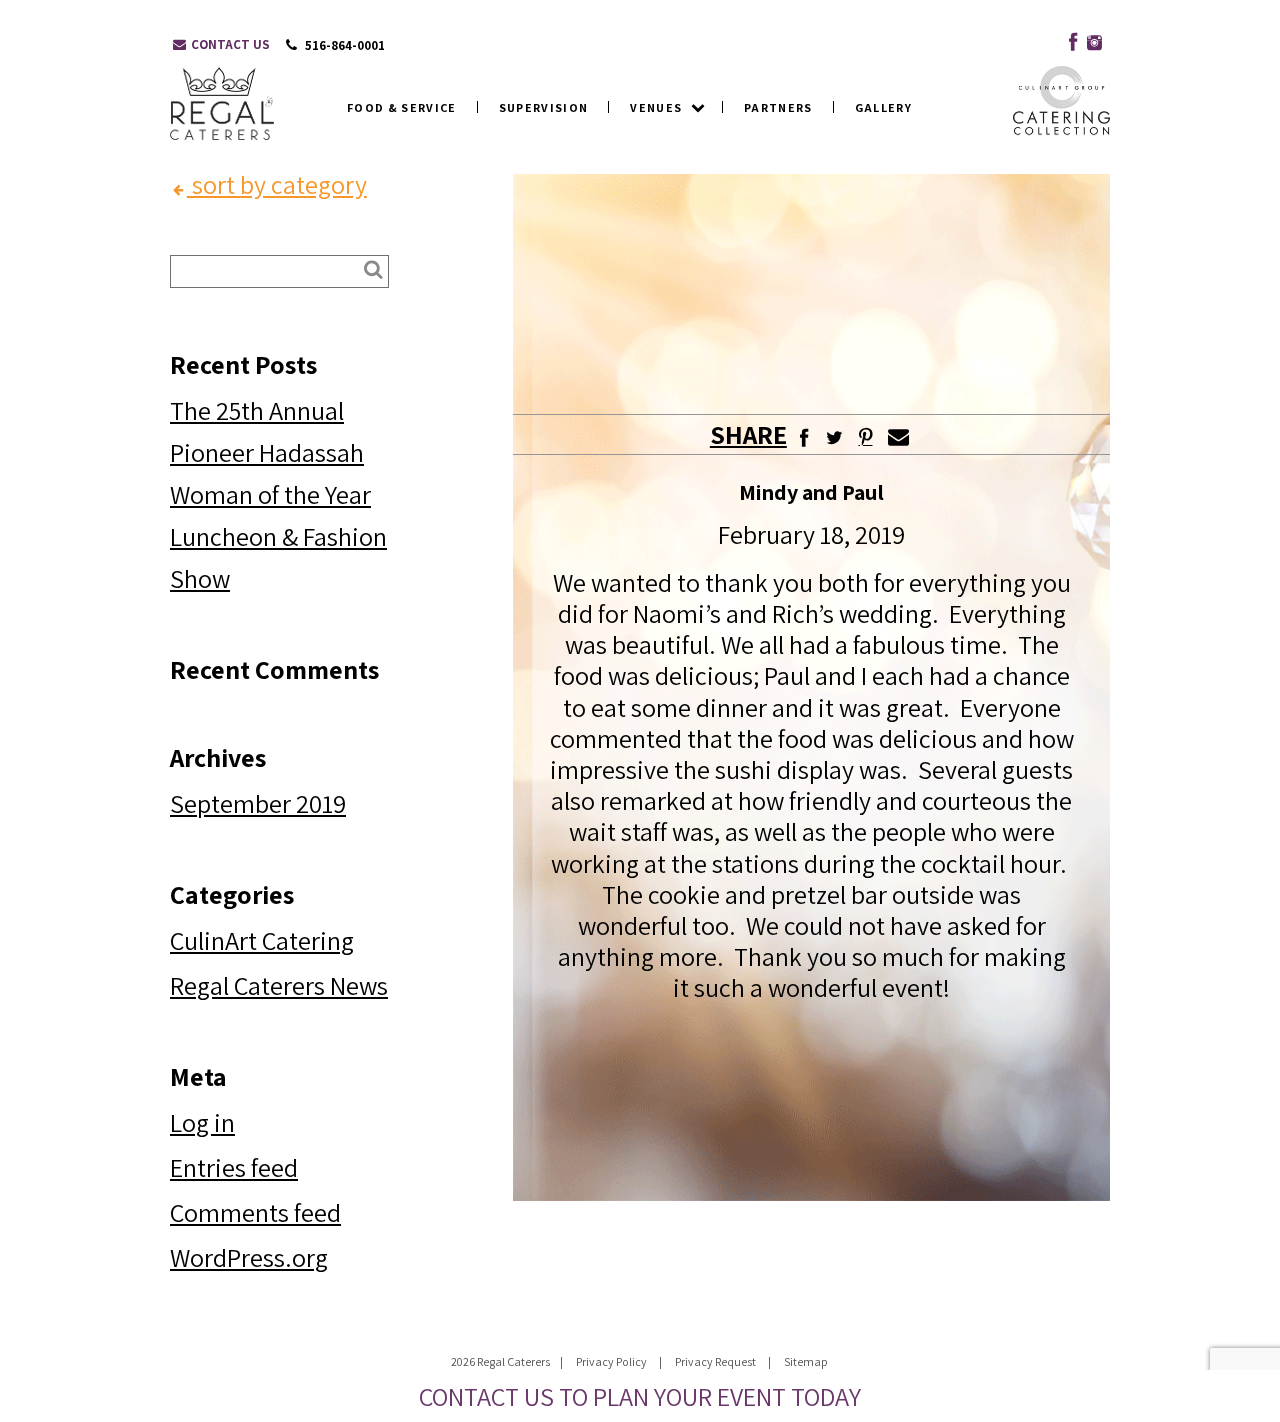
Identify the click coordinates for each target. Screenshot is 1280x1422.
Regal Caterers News (279, 985)
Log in (202, 1122)
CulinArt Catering (262, 940)
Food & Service (402, 107)
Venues (656, 107)
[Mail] (898, 434)
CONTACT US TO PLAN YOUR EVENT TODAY (640, 1396)
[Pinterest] (865, 437)
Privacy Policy (611, 1361)
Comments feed (255, 1212)
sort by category (277, 184)
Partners (778, 107)
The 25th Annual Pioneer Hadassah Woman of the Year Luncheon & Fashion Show (278, 494)
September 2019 (258, 803)
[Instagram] (1094, 39)
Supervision (544, 107)
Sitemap (806, 1361)
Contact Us (229, 44)
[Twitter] (834, 434)
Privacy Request (715, 1361)
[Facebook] (1068, 39)
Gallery (883, 107)
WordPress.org (249, 1257)
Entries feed (234, 1167)
